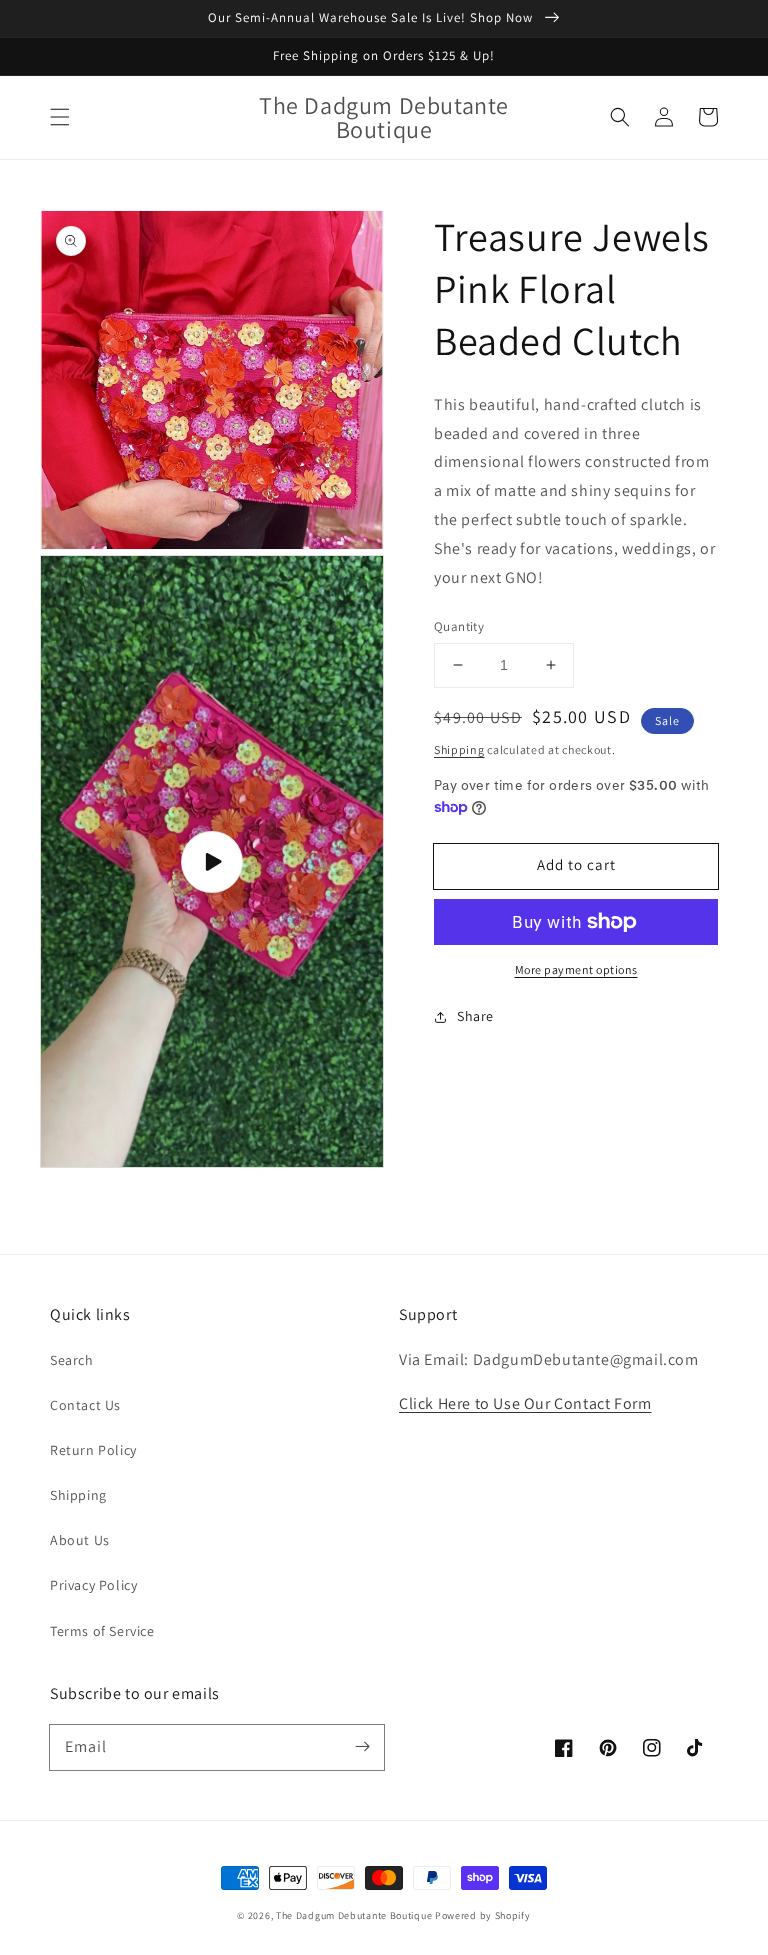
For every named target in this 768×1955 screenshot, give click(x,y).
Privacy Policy (93, 1585)
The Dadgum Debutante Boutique (354, 1915)
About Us (80, 1540)
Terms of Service (102, 1631)
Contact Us (85, 1405)
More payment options (576, 969)
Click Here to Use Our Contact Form (525, 1403)
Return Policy (93, 1450)
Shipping (459, 749)
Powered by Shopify (483, 1915)
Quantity (459, 626)
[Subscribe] (362, 1747)
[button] (60, 117)
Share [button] (475, 1016)
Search (72, 1360)
